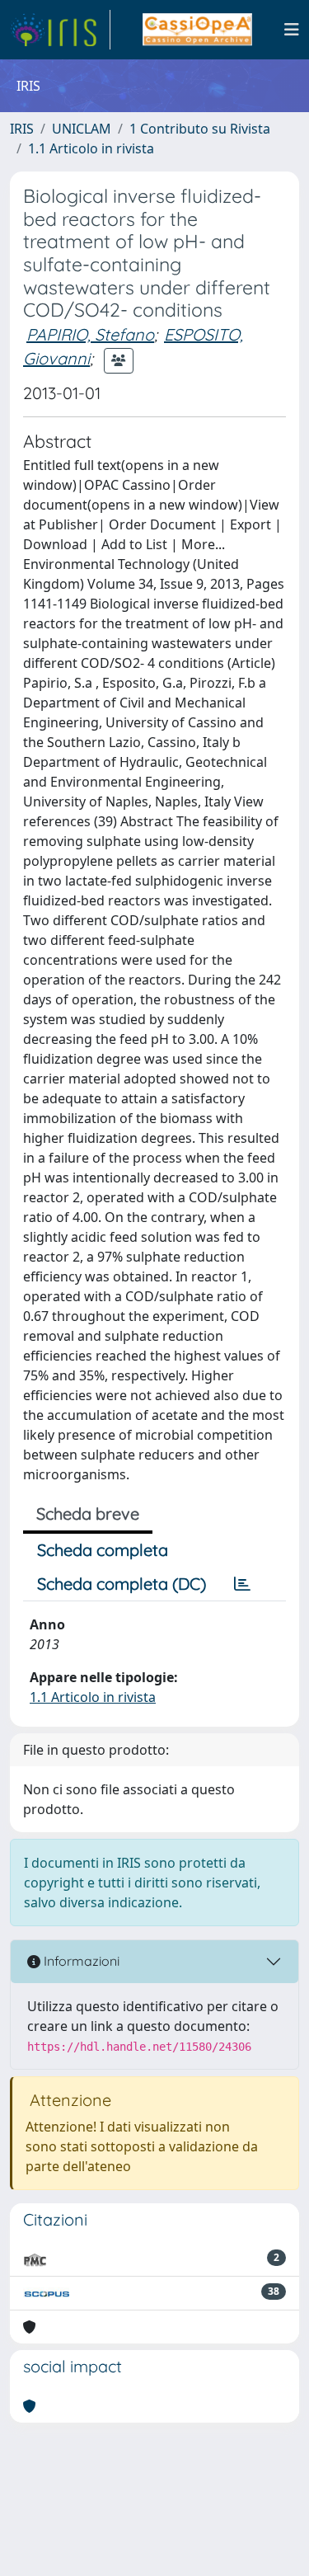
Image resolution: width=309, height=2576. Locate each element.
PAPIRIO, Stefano (90, 334)
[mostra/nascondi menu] (292, 30)
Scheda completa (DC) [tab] (122, 1584)
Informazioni (80, 1961)
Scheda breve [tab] (88, 1514)
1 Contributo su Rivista (200, 129)
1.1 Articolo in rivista (91, 148)
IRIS (22, 129)
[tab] (242, 1584)
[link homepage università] (197, 30)
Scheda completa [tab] (103, 1550)
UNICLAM (82, 129)
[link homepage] (60, 30)
